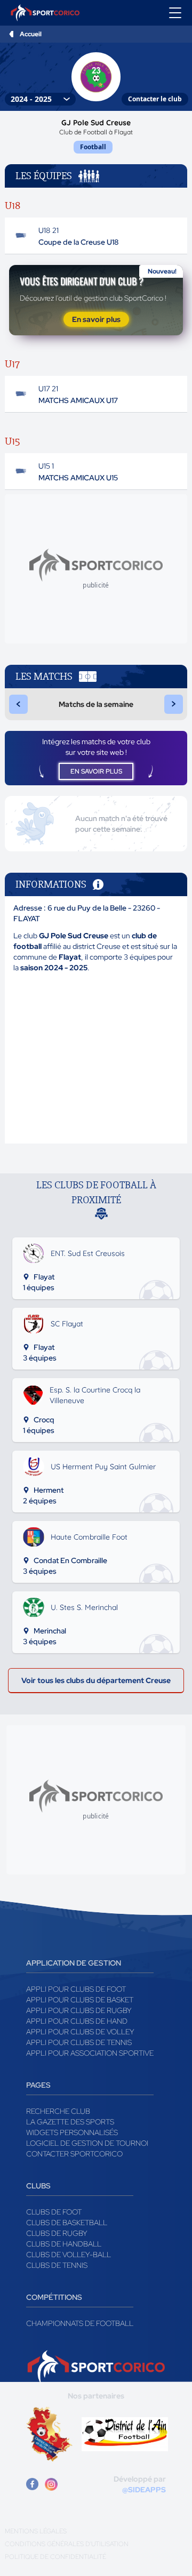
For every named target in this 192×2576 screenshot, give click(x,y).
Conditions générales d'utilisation (67, 2544)
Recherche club (58, 2111)
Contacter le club (155, 99)
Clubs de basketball (67, 2223)
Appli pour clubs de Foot (76, 1989)
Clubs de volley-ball (69, 2255)
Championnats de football (80, 2323)
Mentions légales (36, 2531)
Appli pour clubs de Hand (77, 2021)
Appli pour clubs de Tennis (79, 2042)
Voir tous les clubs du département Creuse (96, 1680)
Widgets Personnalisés (72, 2132)
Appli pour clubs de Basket (80, 2000)
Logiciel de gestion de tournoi (87, 2143)
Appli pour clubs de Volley (80, 2032)
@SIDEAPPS (144, 2490)
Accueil (31, 34)
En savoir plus (96, 319)
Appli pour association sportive (90, 2053)
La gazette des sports (70, 2122)
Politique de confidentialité (55, 2557)
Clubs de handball (64, 2244)
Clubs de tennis (57, 2265)
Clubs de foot (54, 2212)
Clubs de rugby (57, 2233)
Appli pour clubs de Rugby (79, 2010)
